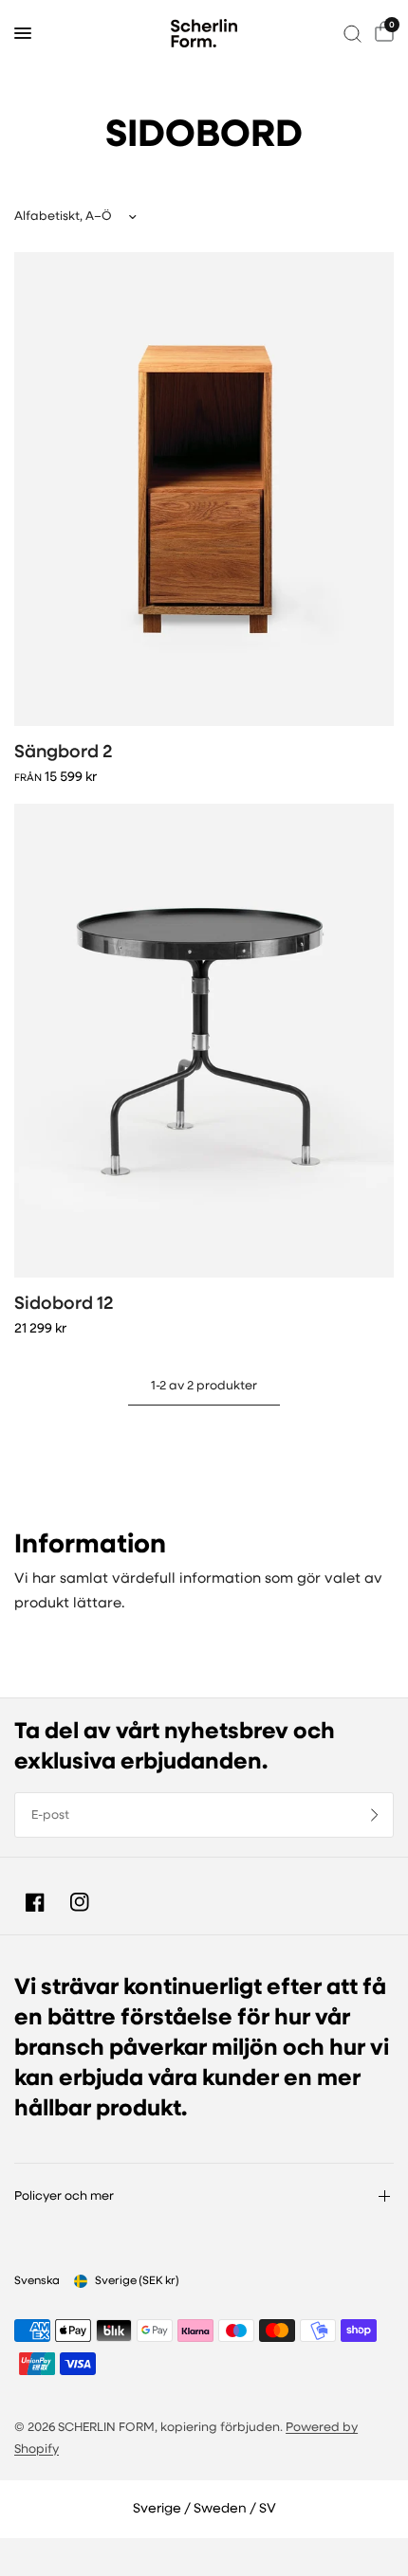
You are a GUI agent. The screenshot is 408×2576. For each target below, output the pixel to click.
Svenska (37, 2281)
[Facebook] (35, 1902)
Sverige (137, 2281)
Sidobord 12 (64, 1305)
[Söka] (352, 33)
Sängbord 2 (64, 753)
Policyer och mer (64, 2196)
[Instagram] (80, 1902)
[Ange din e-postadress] (375, 1815)
